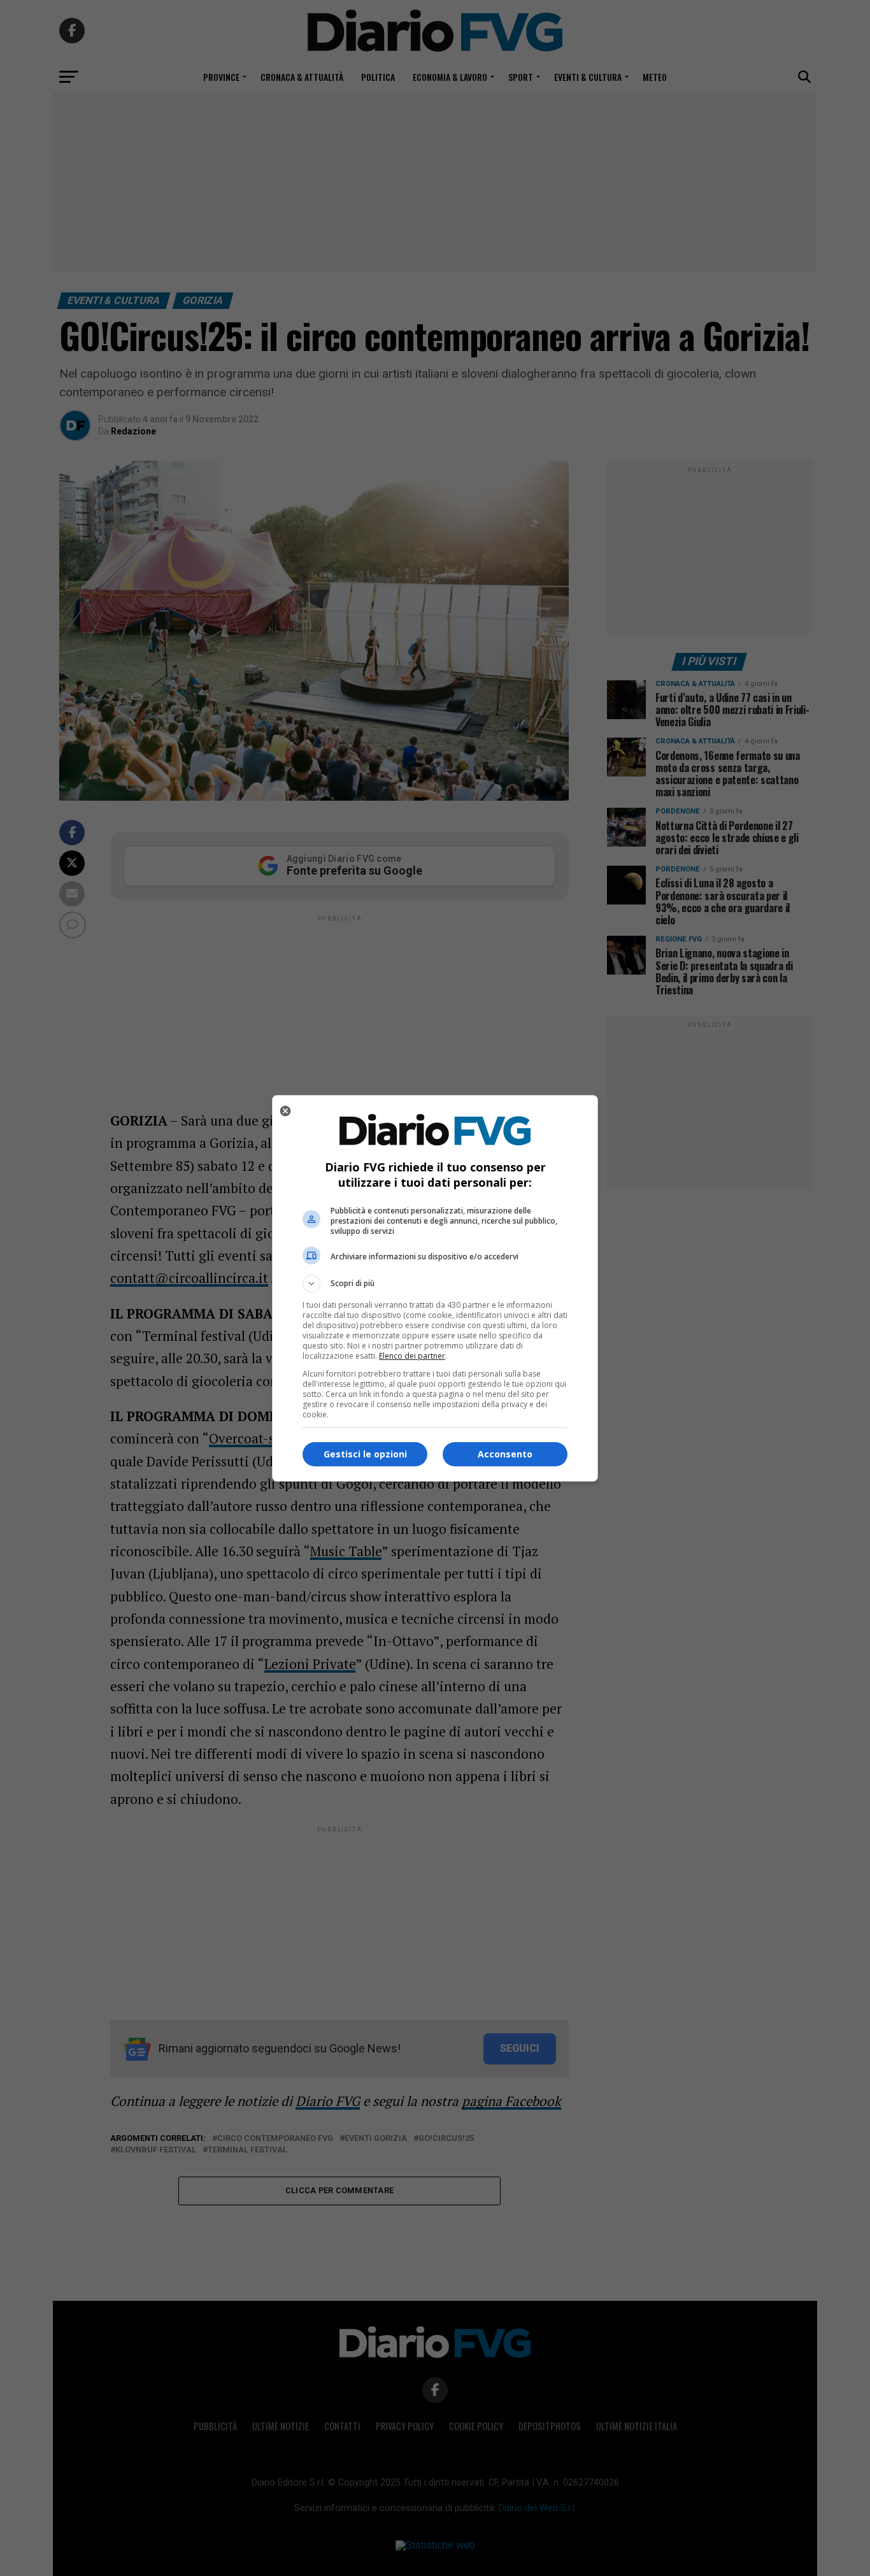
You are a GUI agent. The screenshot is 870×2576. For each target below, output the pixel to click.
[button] (435, 1284)
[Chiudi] (285, 1111)
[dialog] (435, 1288)
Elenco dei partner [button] (412, 1356)
